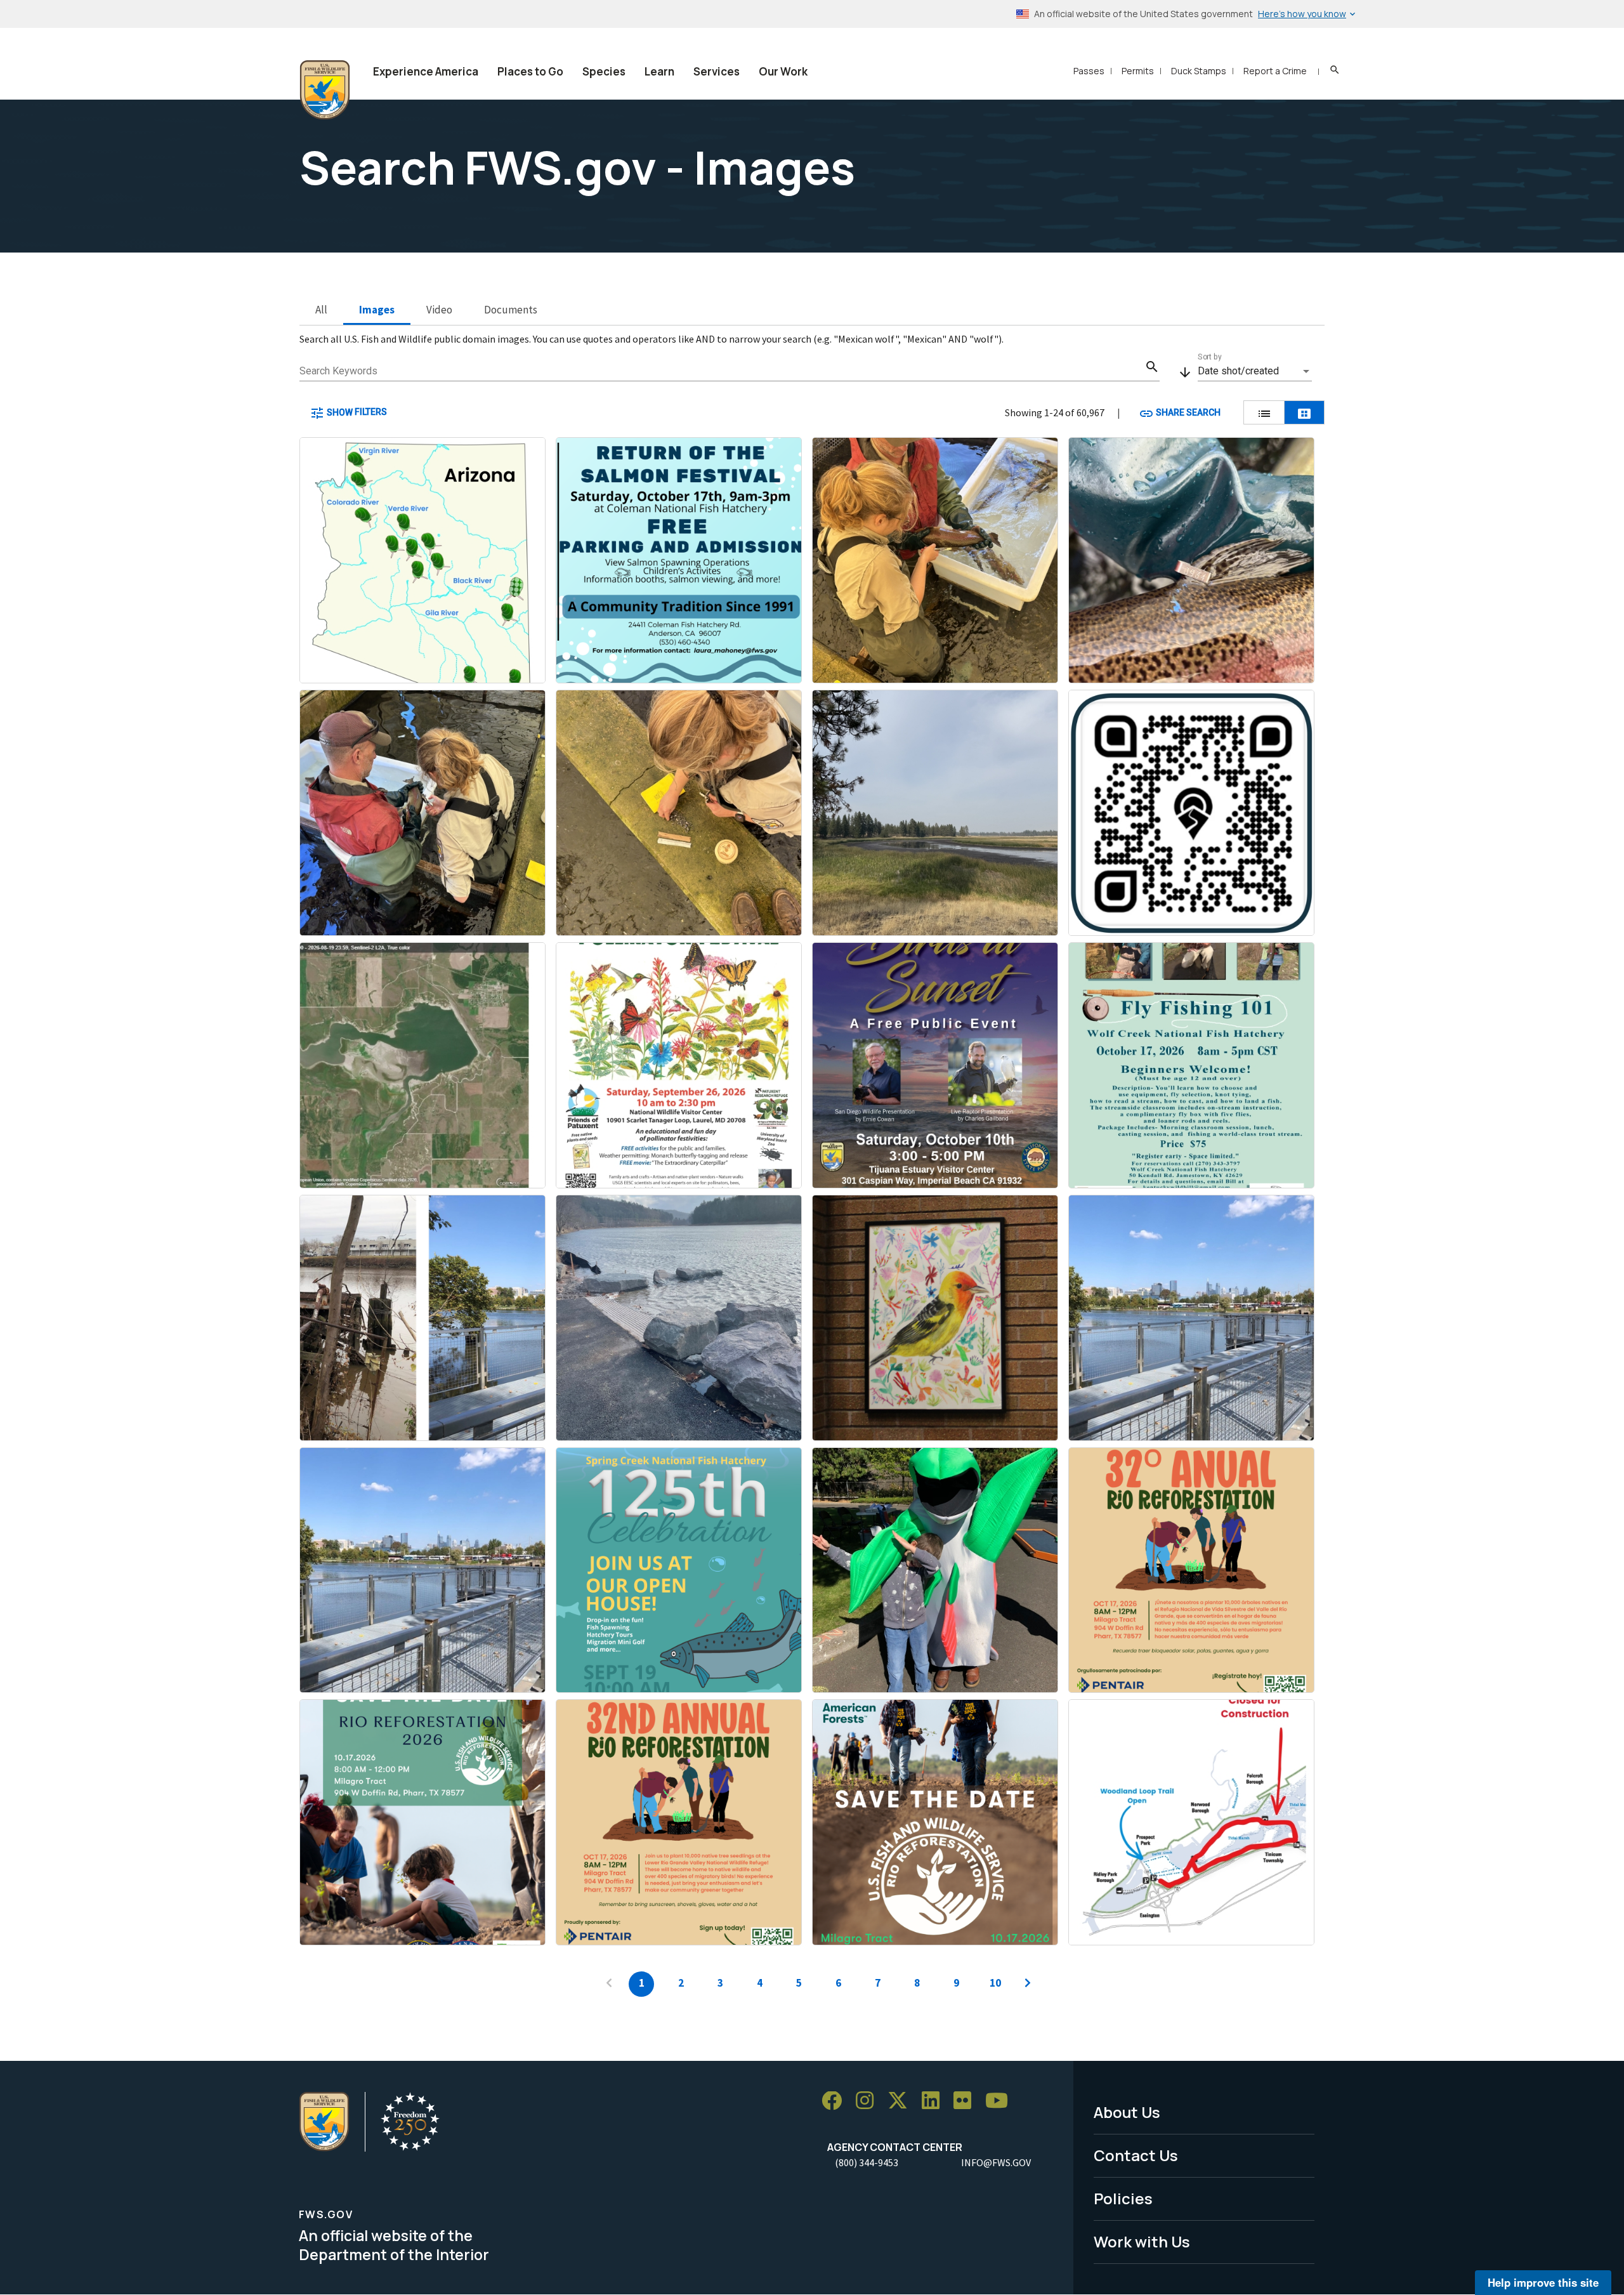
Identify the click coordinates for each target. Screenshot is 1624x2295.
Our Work (783, 71)
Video (439, 310)
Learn (659, 71)
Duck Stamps (1199, 71)
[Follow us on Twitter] (902, 2101)
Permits (1138, 71)
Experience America (426, 71)
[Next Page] (1028, 1984)
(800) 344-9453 (867, 2162)
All (321, 310)
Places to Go (530, 71)
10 (995, 1983)
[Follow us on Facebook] (836, 2101)
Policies (1123, 2198)
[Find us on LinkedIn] (935, 2101)
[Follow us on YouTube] (1001, 2101)
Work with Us (1142, 2241)
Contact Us (1136, 2155)
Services (717, 71)
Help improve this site (1543, 2282)
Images (377, 310)
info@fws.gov (996, 2162)
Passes (1089, 71)
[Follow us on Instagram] (869, 2101)
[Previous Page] (609, 1984)
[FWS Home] (325, 90)
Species (604, 71)
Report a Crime (1275, 71)
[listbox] (1255, 371)
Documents (511, 310)
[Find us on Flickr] (967, 2101)
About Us (1127, 2112)
